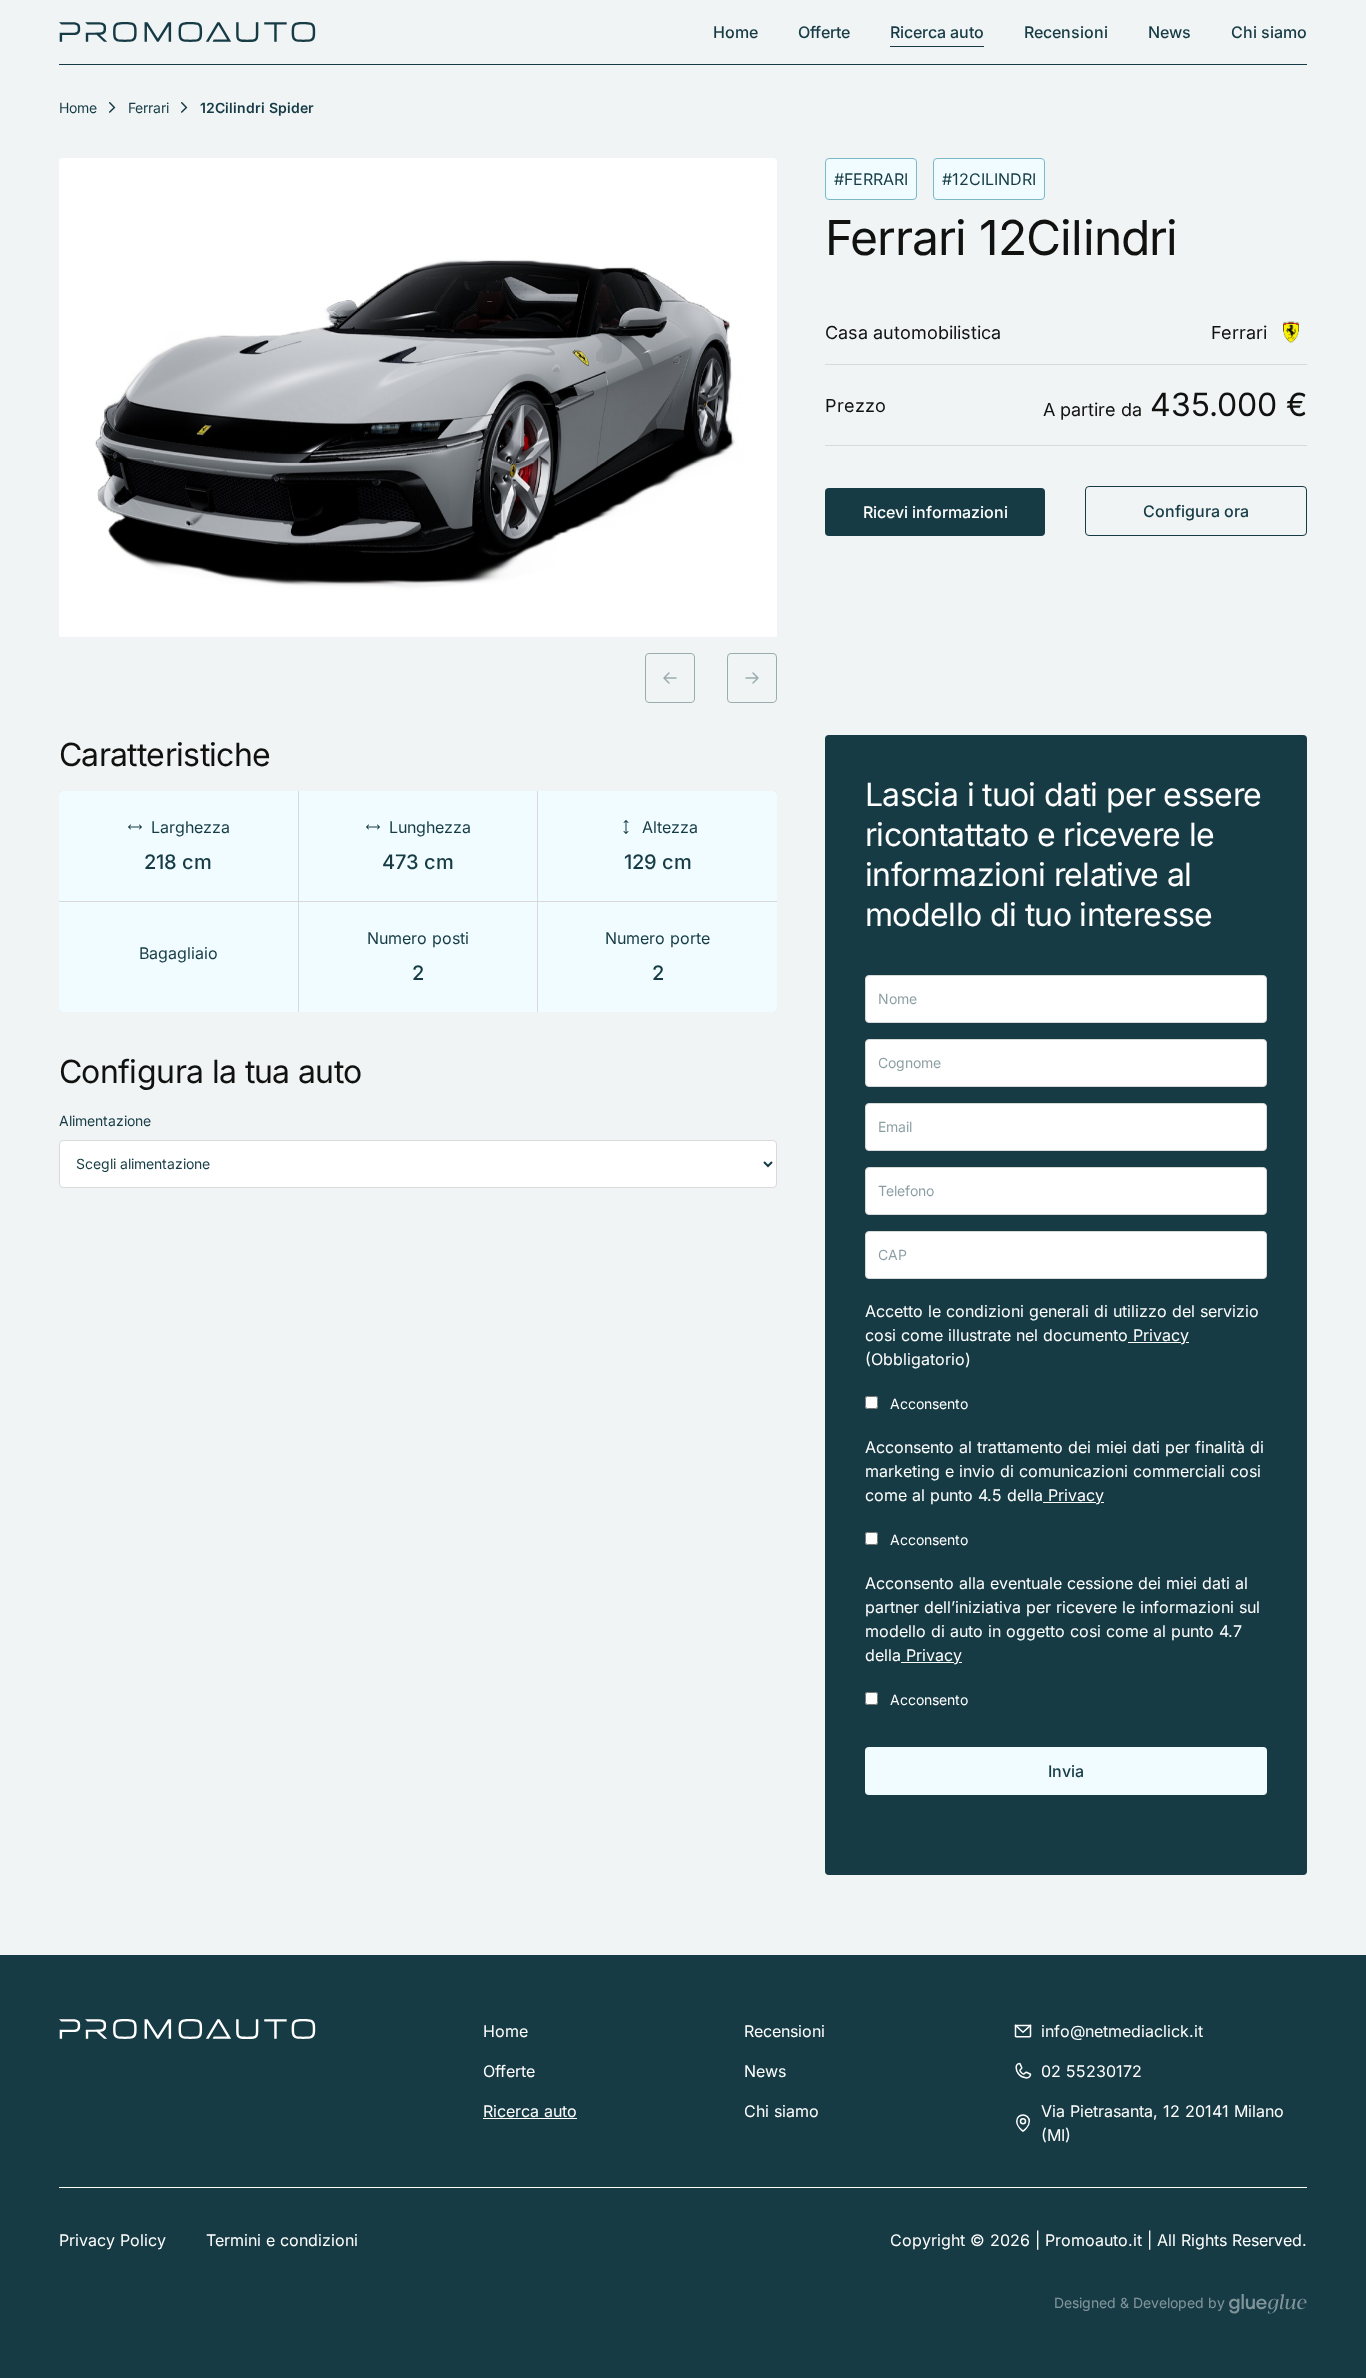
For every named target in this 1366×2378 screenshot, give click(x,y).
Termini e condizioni (282, 2240)
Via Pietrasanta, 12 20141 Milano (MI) (1162, 2123)
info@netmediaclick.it (1122, 2031)
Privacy (1158, 1335)
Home (735, 32)
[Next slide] (752, 678)
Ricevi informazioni (935, 512)
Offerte (824, 32)
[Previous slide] (670, 678)
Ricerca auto (937, 32)
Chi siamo (1269, 32)
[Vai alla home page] (187, 32)
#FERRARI (871, 179)
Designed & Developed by (1141, 2302)
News (1169, 32)
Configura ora (1196, 511)
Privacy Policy (112, 2240)
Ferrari (148, 107)
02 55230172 (1091, 2071)
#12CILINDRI (989, 179)
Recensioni (1066, 32)
